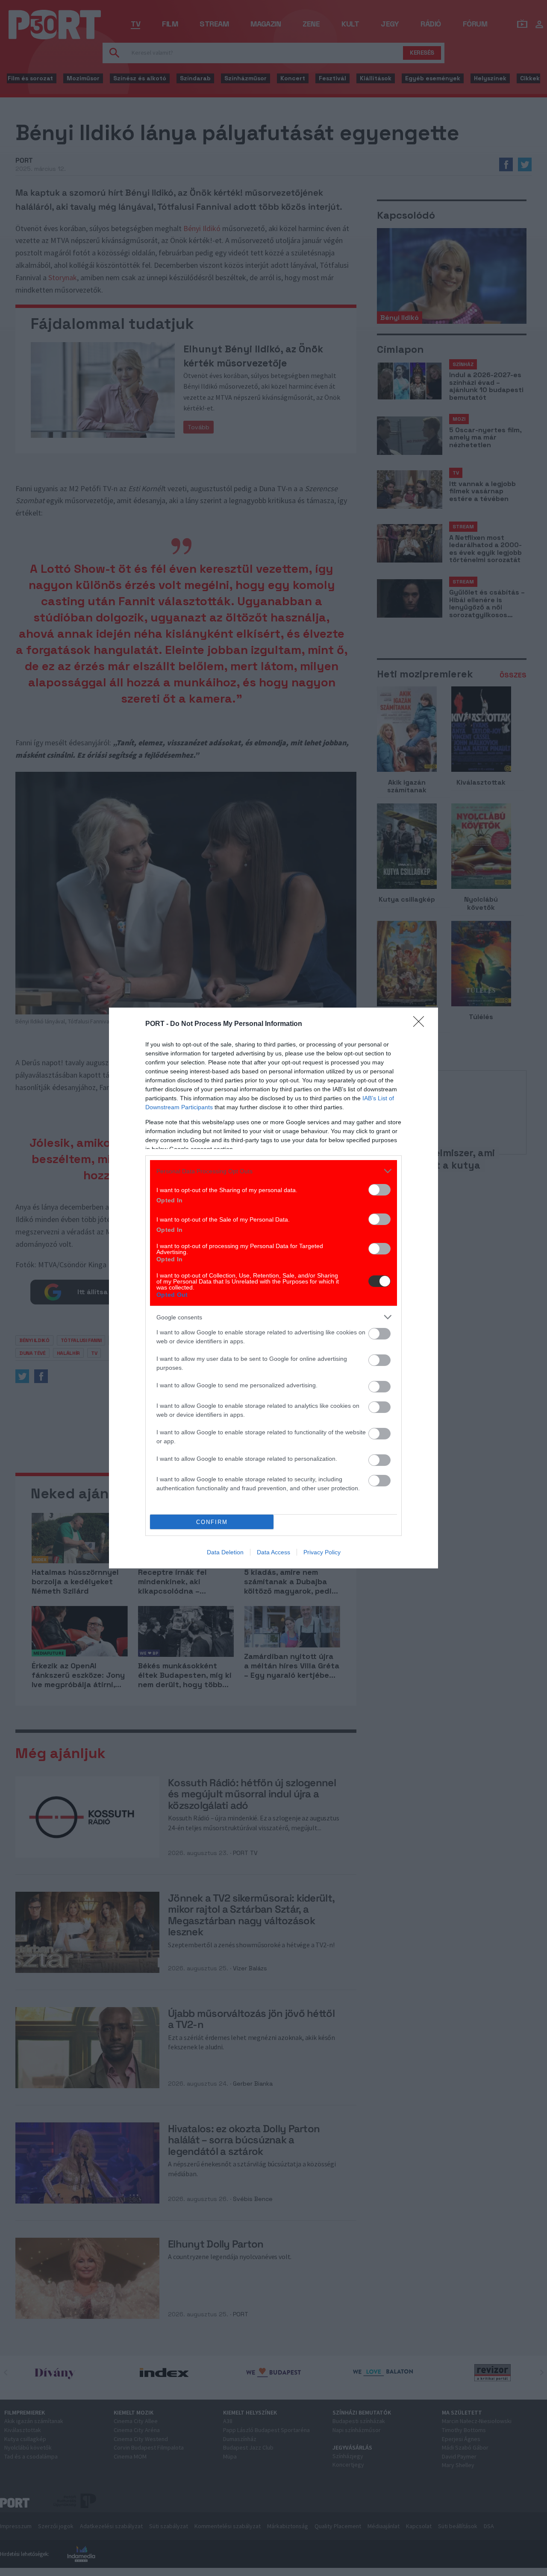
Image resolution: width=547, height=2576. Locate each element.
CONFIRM (212, 1522)
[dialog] (273, 1288)
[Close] (421, 1024)
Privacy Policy (322, 1552)
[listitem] (273, 1171)
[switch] (379, 1190)
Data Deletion (225, 1552)
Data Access (273, 1552)
